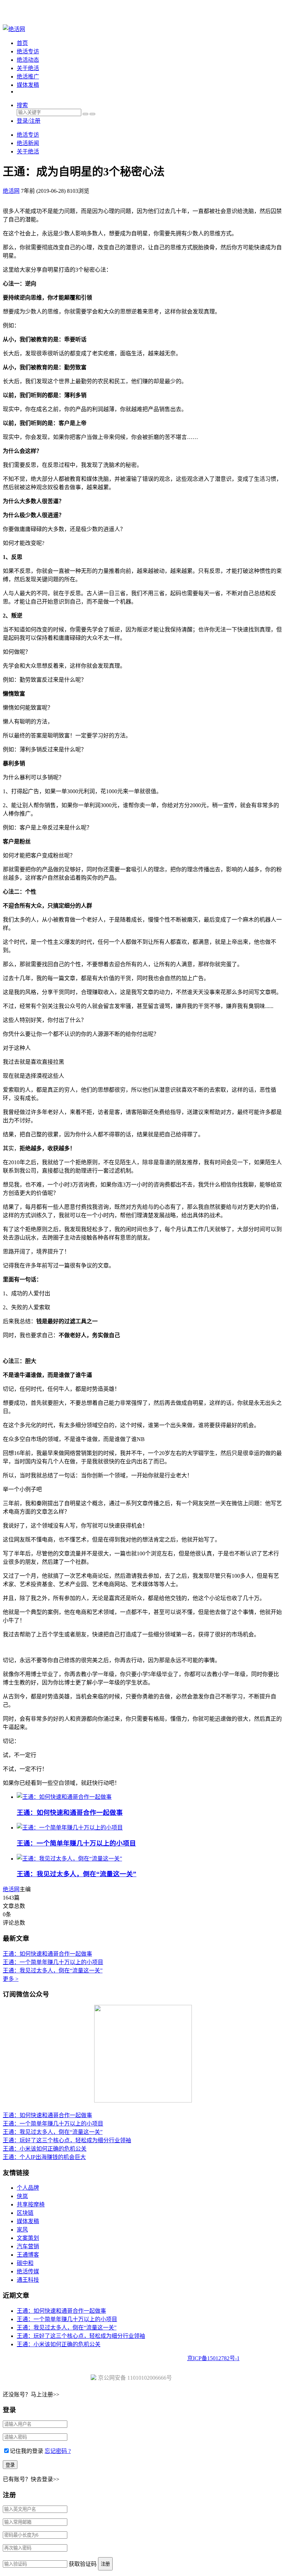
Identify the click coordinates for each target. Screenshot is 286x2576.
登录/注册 (29, 121)
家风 (22, 2230)
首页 (22, 43)
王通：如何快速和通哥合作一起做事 (70, 1813)
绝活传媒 (28, 2271)
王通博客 (28, 2255)
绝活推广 (28, 77)
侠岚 (22, 2196)
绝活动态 (28, 60)
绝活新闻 (28, 143)
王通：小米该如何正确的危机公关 (45, 2149)
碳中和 (25, 2263)
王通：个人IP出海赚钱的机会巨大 (44, 2157)
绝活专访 (28, 51)
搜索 (22, 105)
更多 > (11, 1979)
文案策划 (28, 2238)
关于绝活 (28, 68)
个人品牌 (28, 2188)
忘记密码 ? (58, 2451)
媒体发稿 (28, 85)
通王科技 (28, 2280)
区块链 (25, 2213)
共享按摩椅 (31, 2204)
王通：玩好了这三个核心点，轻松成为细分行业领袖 (67, 2140)
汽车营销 (28, 2246)
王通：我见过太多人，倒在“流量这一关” (77, 1874)
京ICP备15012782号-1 (213, 2358)
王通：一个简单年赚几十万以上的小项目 (76, 1843)
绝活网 (11, 1889)
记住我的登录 (27, 2451)
